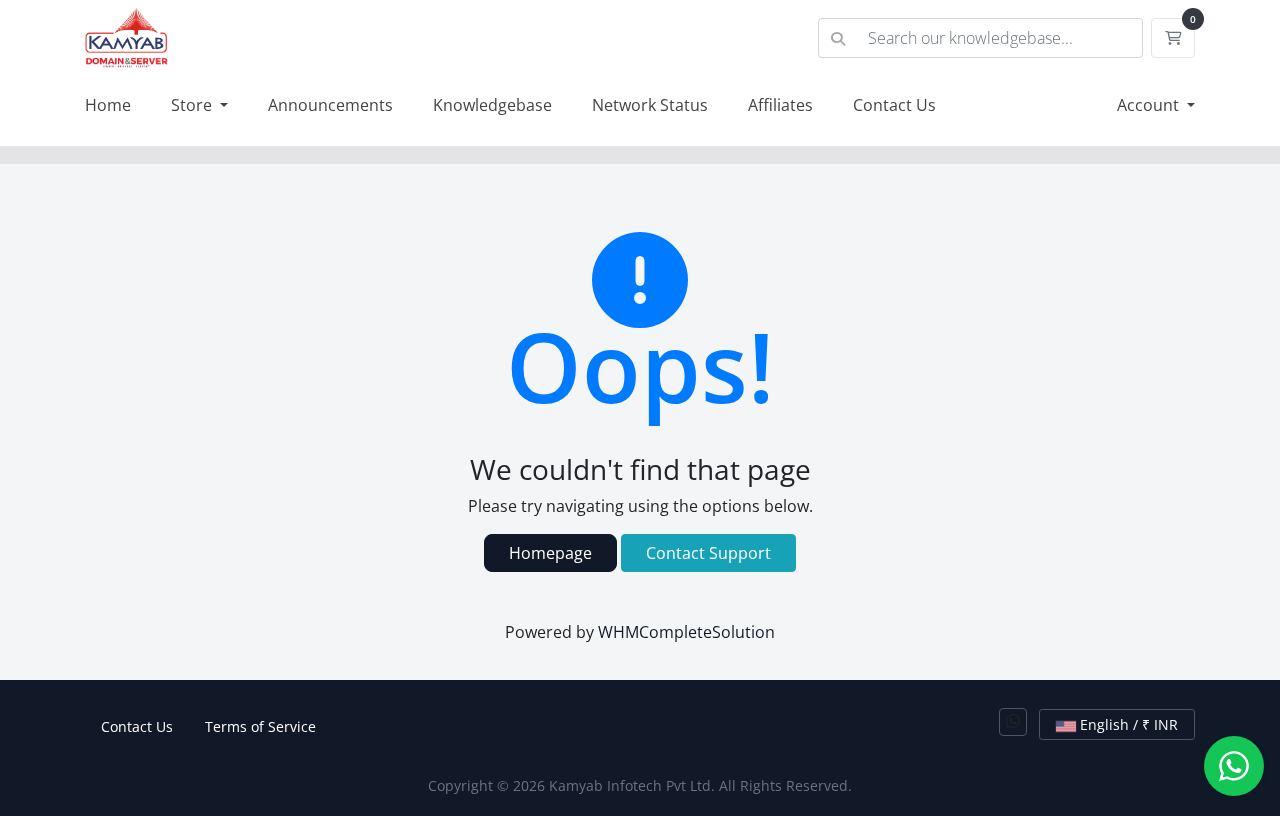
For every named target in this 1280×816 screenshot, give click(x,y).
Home (108, 105)
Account (1150, 105)
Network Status (650, 105)
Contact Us (894, 105)
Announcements (330, 105)
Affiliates (780, 105)
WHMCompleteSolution (686, 632)
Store (193, 105)
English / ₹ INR (1127, 724)
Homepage (550, 553)
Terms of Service (260, 726)
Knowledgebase (492, 105)
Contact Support (708, 553)
